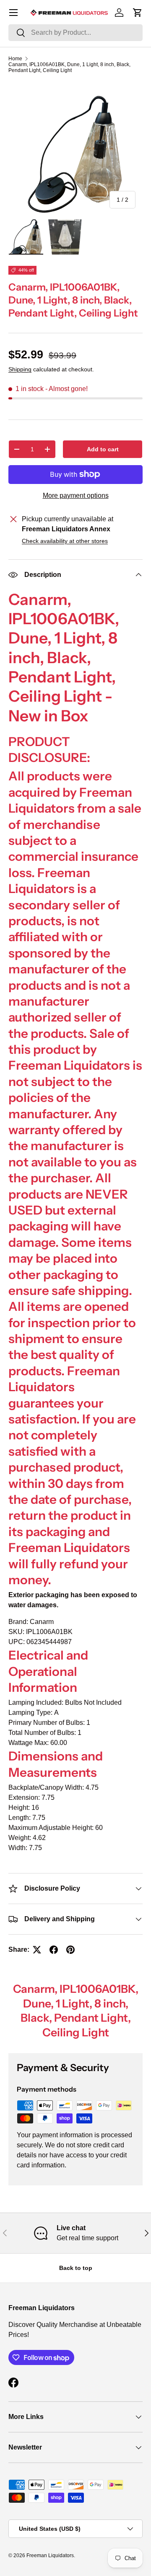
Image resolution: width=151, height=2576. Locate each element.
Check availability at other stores (65, 541)
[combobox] (75, 33)
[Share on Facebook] (54, 1950)
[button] (138, 13)
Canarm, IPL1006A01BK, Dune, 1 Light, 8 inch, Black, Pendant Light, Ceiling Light (69, 67)
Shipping (20, 369)
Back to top (76, 2268)
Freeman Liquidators (50, 2555)
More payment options (76, 495)
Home (15, 59)
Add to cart (103, 449)
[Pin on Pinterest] (70, 1950)
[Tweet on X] (37, 1950)
